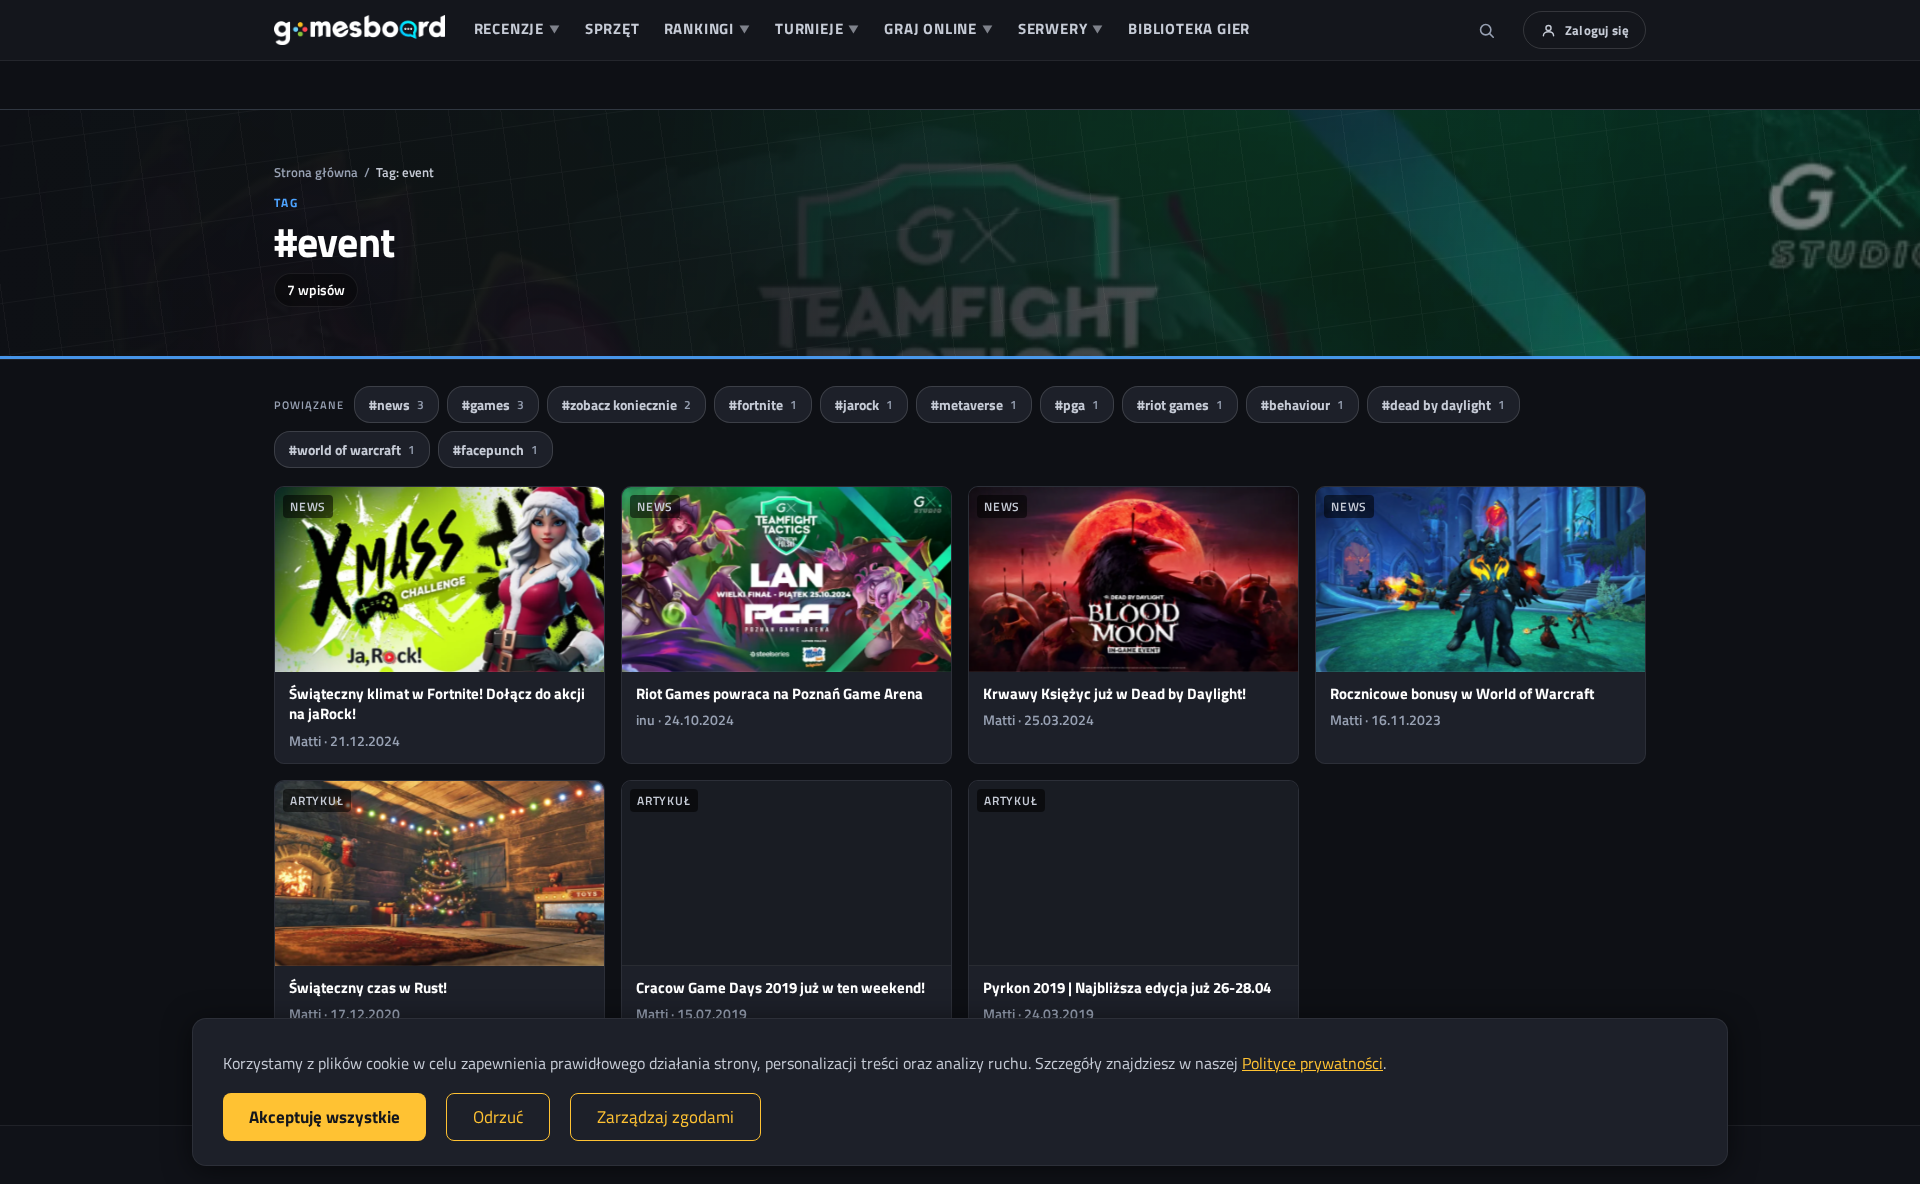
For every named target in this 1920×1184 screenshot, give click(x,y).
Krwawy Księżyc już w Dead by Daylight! (1114, 693)
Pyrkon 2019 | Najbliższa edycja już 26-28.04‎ (1127, 987)
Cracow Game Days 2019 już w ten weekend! (780, 987)
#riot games (1180, 404)
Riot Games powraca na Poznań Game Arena (779, 693)
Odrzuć (498, 1117)
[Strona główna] (359, 30)
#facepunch (495, 449)
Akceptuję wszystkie (324, 1117)
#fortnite (763, 404)
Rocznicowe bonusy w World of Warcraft (1462, 693)
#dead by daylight (1443, 404)
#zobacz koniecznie (626, 404)
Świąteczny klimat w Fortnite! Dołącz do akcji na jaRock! (437, 703)
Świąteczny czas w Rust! (368, 987)
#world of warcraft (352, 449)
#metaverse (974, 404)
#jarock (864, 404)
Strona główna (316, 172)
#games (493, 404)
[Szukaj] (1487, 30)
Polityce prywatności (1312, 1063)
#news (396, 404)
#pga (1077, 404)
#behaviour (1302, 404)
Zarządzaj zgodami (665, 1117)
